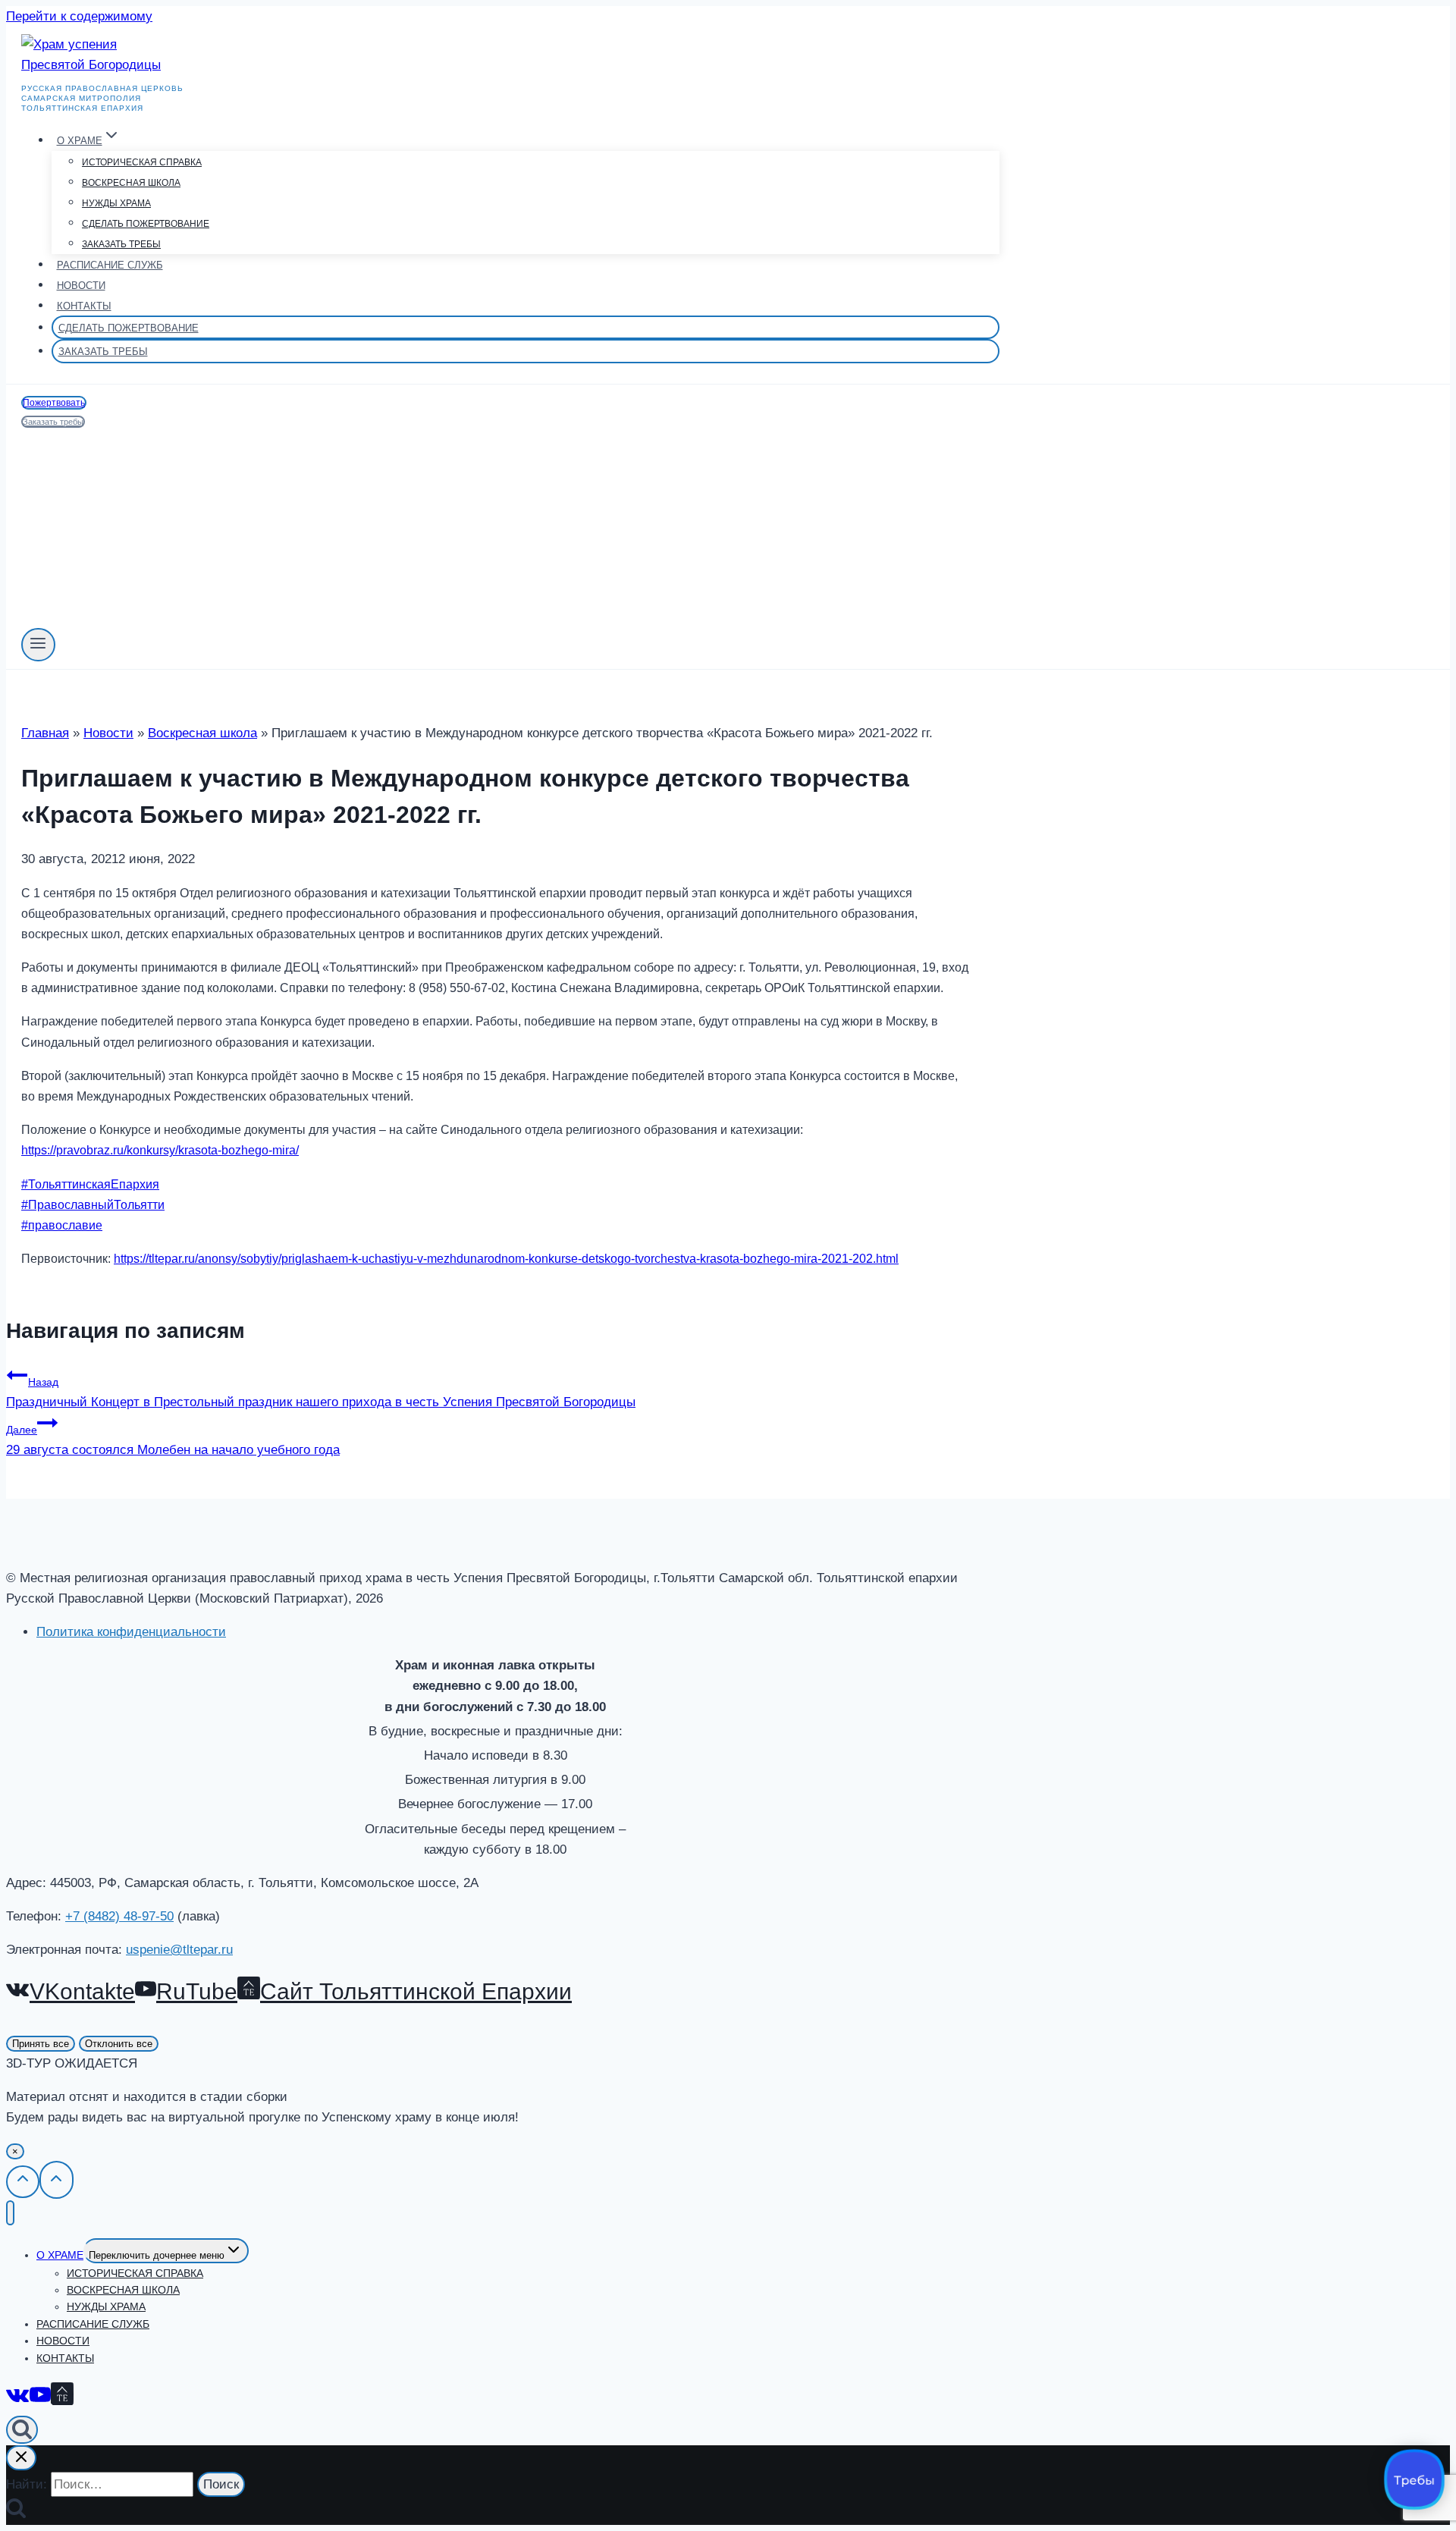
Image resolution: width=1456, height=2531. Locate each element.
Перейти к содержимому (79, 16)
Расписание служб (110, 265)
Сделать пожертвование (146, 224)
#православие (62, 1225)
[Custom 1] (62, 2397)
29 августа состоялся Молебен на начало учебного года (173, 1440)
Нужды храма (116, 203)
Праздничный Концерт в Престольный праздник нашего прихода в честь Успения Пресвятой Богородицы (321, 1393)
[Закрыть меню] (10, 2213)
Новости (81, 286)
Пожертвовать (54, 403)
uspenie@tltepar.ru (179, 1950)
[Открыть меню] (38, 645)
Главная (45, 733)
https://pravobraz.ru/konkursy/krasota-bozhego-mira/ (160, 1150)
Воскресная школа (131, 183)
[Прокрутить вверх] (23, 2181)
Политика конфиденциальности (131, 1632)
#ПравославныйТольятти (93, 1205)
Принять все (41, 2044)
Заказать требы (121, 244)
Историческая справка (142, 162)
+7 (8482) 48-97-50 (119, 1916)
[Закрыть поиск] (21, 2458)
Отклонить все (119, 2044)
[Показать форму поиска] (22, 2430)
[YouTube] (40, 2397)
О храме (60, 2255)
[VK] (18, 2397)
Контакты (84, 306)
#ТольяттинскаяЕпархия (90, 1184)
